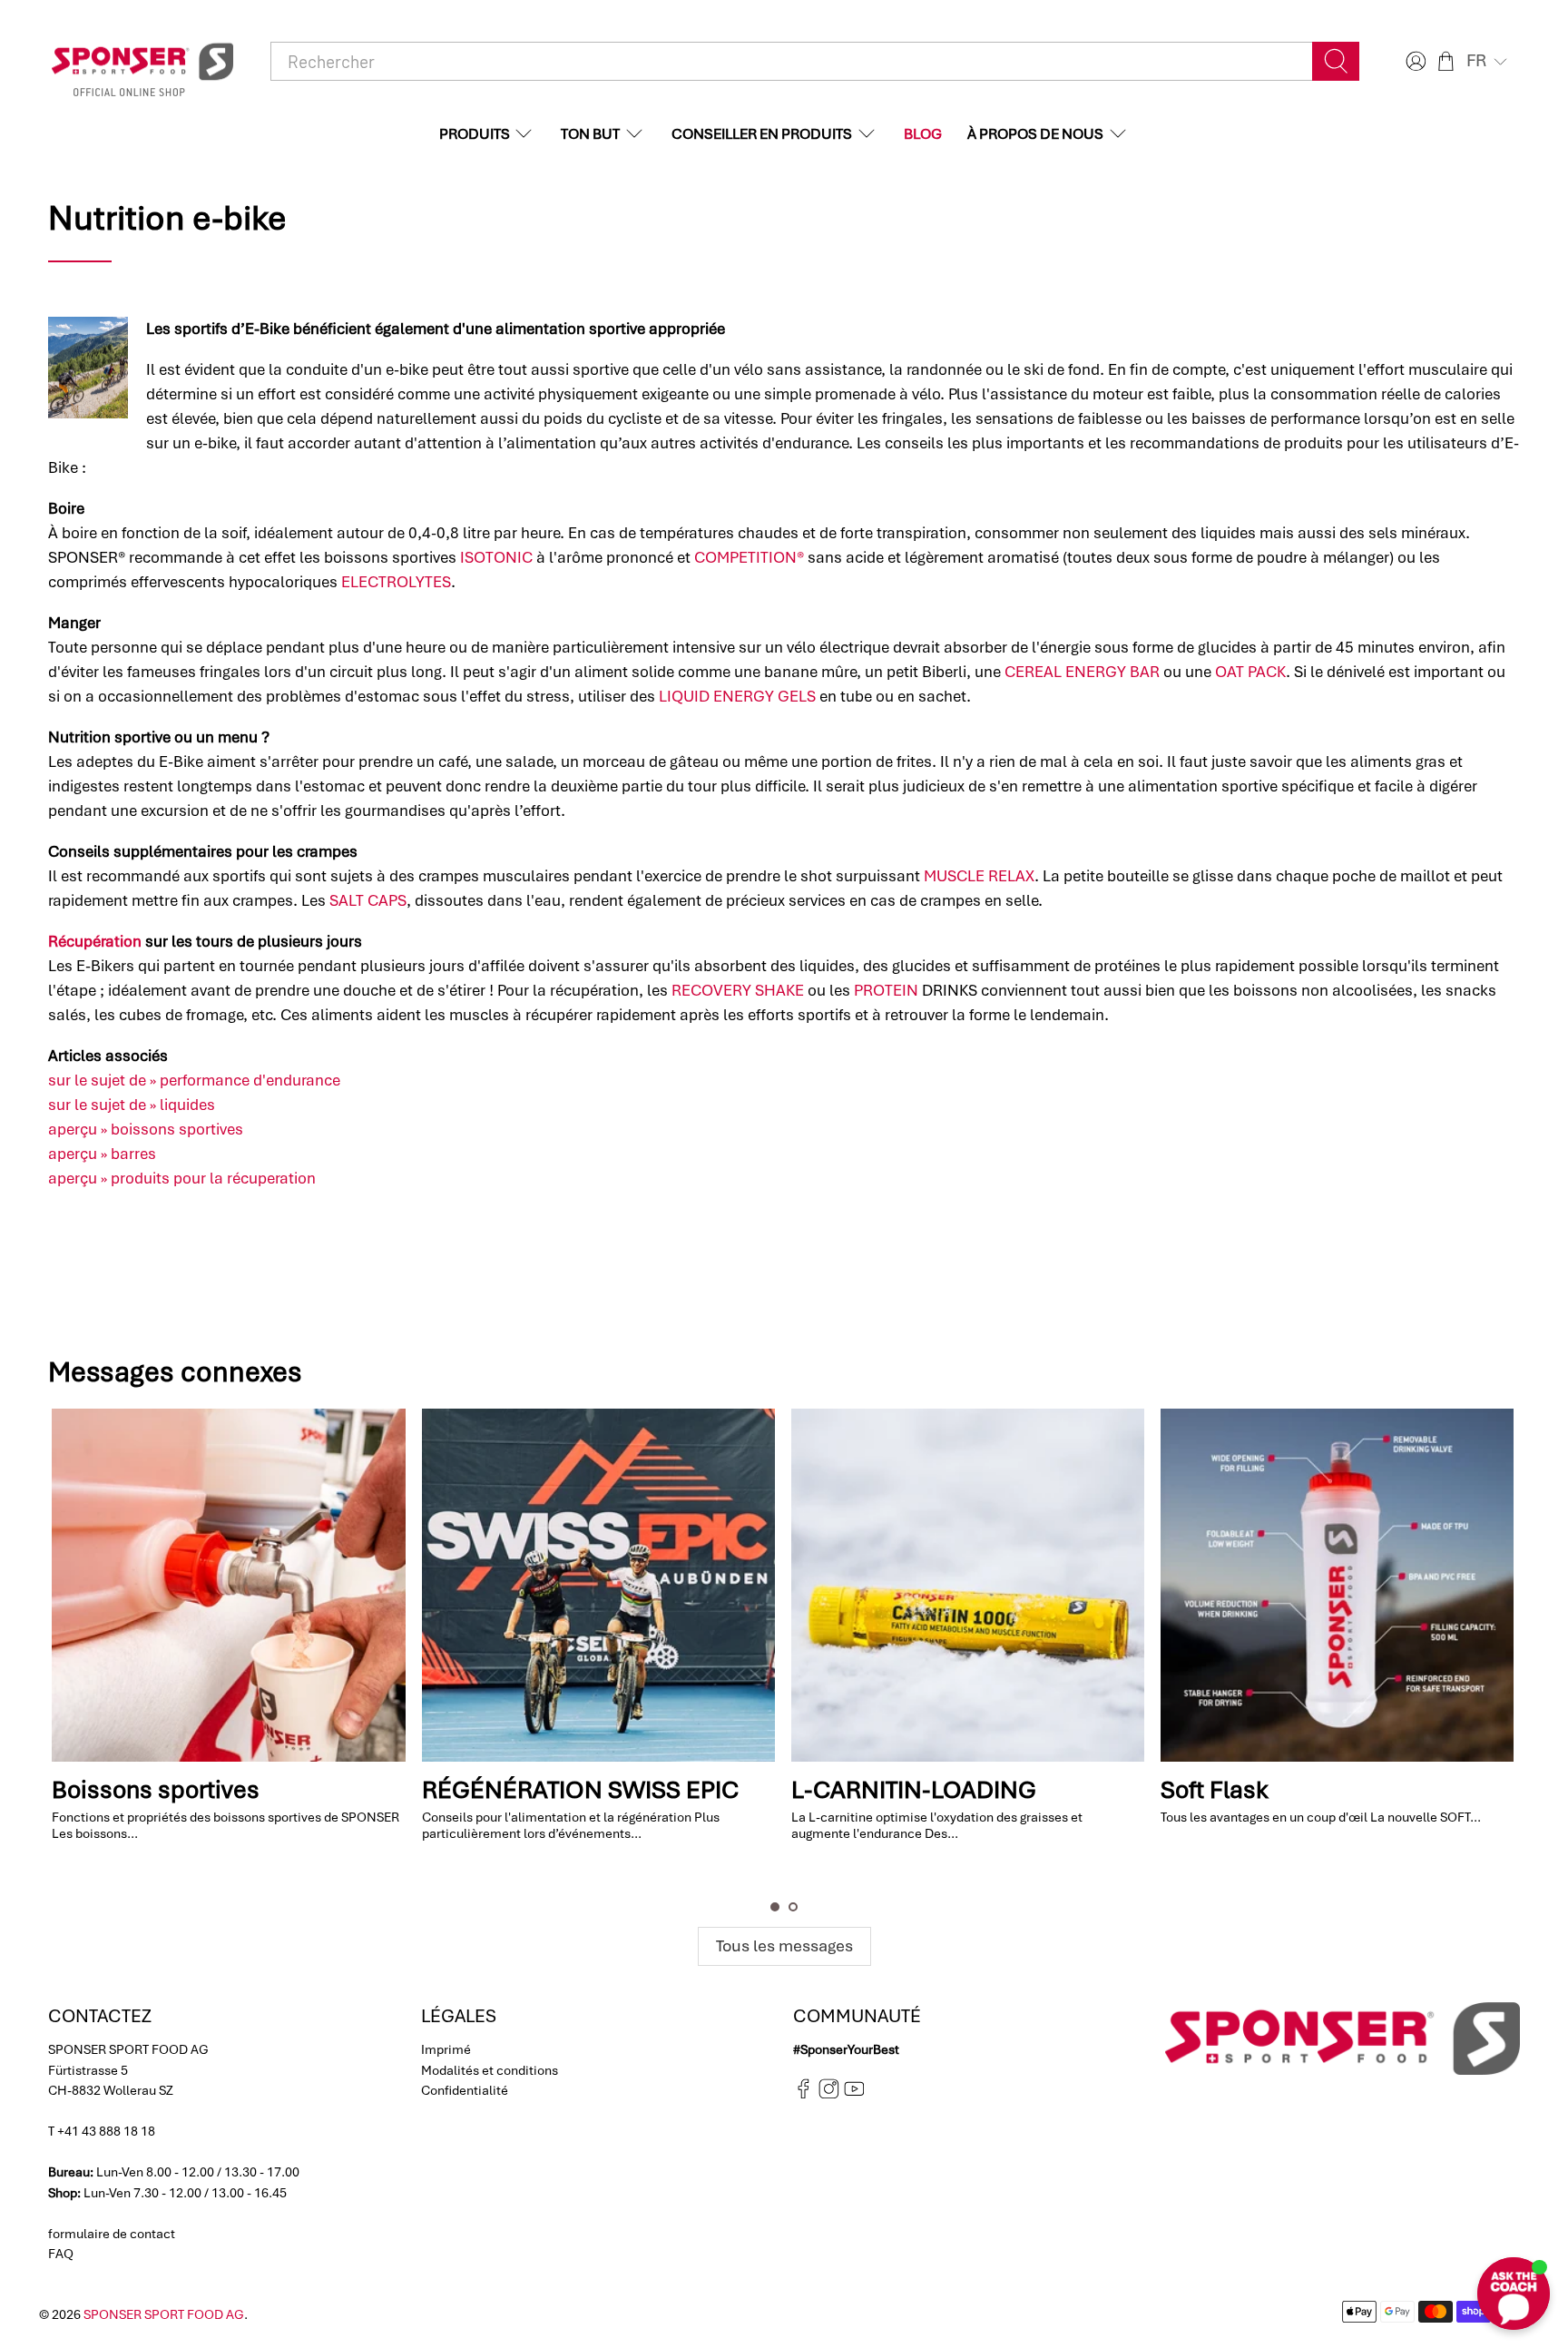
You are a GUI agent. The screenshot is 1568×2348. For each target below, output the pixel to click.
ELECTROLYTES (396, 582)
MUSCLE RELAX (979, 876)
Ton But (590, 134)
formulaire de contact (112, 2234)
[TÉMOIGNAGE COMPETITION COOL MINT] (1336, 1585)
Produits (475, 134)
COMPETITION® (749, 557)
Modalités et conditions (490, 2070)
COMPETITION (1424, 1863)
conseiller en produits (762, 134)
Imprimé (446, 2049)
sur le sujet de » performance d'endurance (194, 1080)
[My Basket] (1446, 61)
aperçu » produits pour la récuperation (182, 1178)
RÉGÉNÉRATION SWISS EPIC (210, 1790)
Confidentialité (465, 2090)
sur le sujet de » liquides (132, 1105)
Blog (923, 134)
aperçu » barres (102, 1154)
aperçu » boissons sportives (146, 1129)
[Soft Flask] (967, 1585)
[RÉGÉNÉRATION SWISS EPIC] (228, 1585)
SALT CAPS (368, 900)
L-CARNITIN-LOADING (544, 1790)
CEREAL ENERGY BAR (1082, 672)
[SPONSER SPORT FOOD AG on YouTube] (854, 2094)
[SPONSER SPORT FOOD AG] (142, 62)
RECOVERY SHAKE (738, 990)
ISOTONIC (496, 557)
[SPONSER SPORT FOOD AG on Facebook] (804, 2094)
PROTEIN (886, 990)
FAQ (61, 2254)
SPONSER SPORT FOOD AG (164, 2314)
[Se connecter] (1414, 61)
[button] (1489, 61)
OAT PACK (1250, 672)
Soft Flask (844, 1790)
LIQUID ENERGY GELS (737, 696)
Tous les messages (784, 1945)
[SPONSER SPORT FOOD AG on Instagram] (829, 2094)
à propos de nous (1035, 134)
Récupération (95, 941)
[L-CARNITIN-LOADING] (598, 1585)
